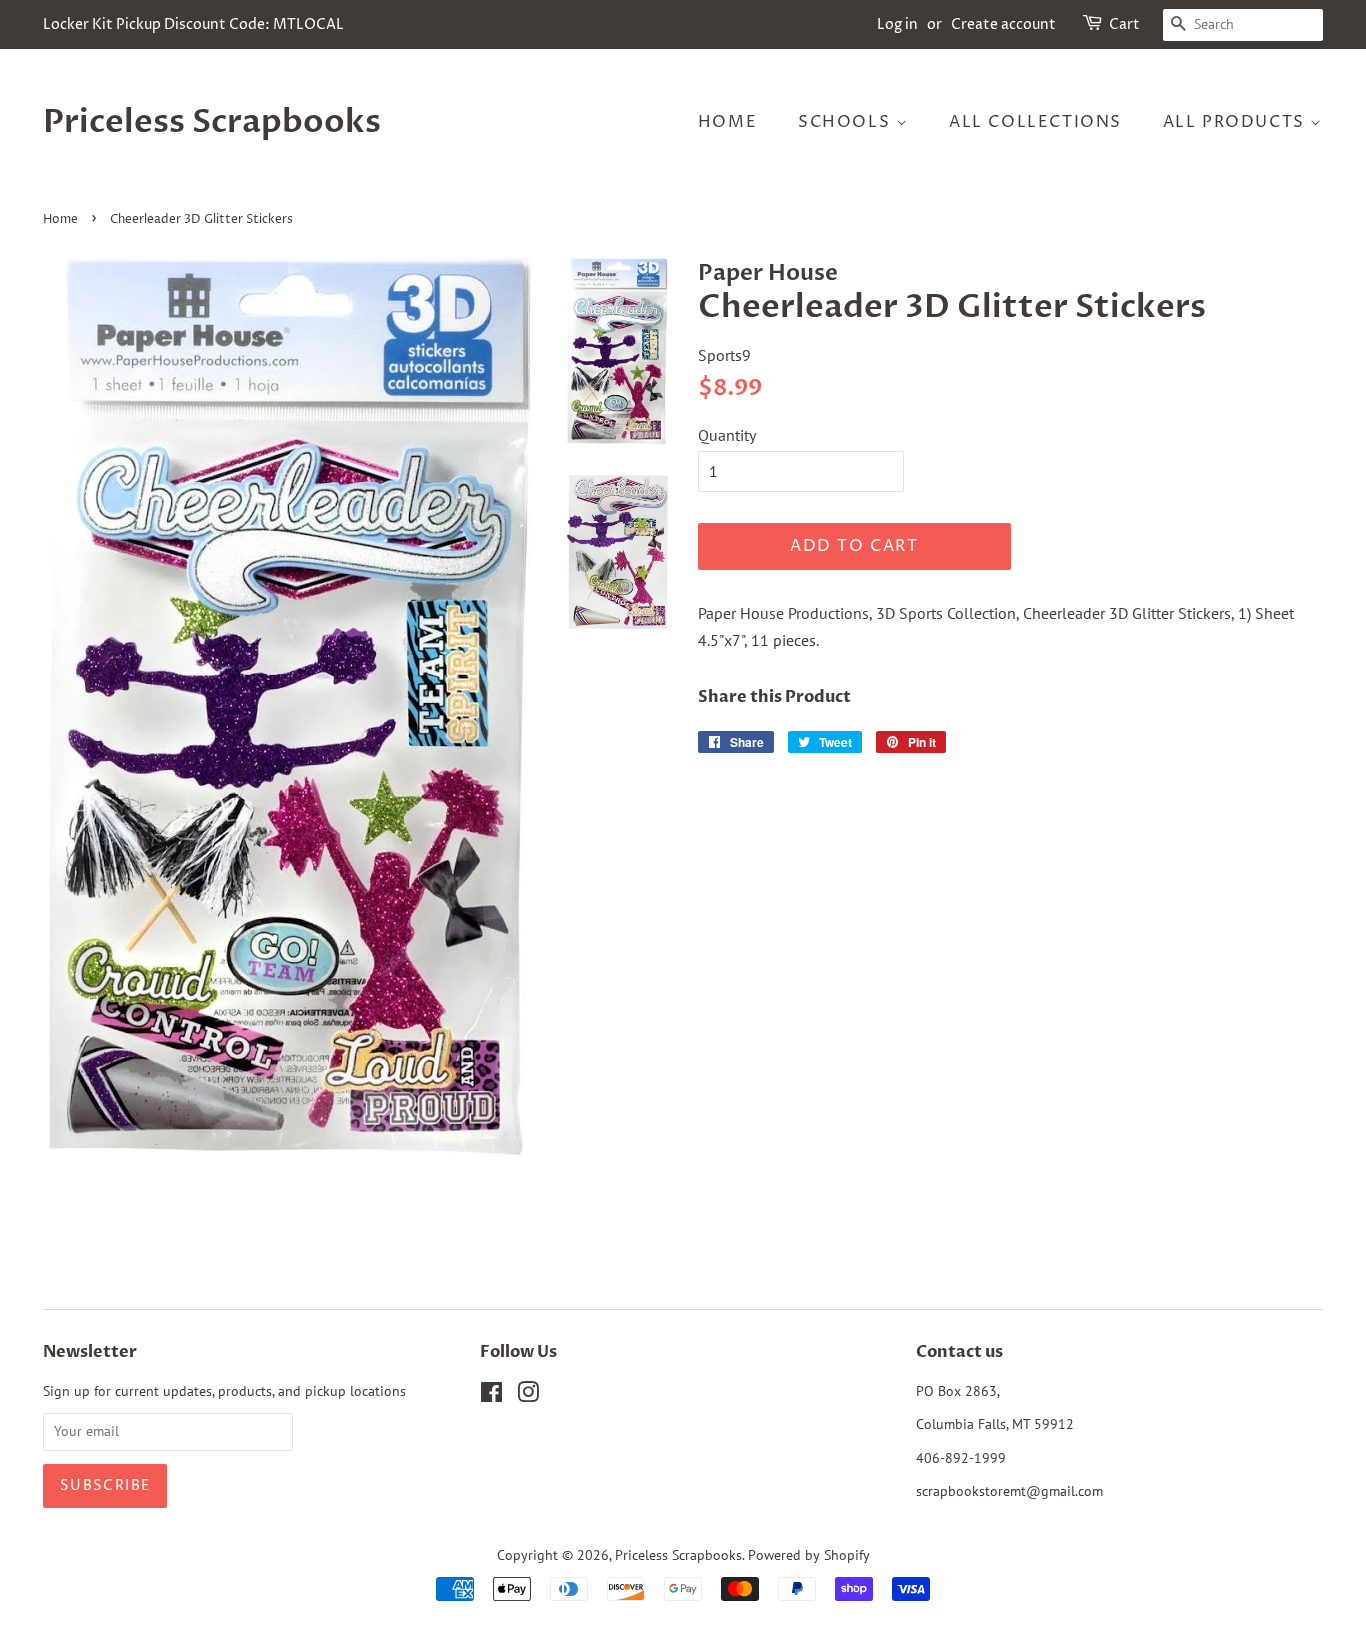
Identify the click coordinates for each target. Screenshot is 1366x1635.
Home (727, 122)
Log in (897, 24)
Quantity (727, 435)
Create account (1003, 24)
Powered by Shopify (809, 1555)
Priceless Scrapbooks (212, 122)
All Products (1237, 122)
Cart (1124, 24)
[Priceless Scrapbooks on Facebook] (491, 1396)
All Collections (1035, 122)
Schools (847, 122)
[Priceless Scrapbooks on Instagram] (528, 1396)
